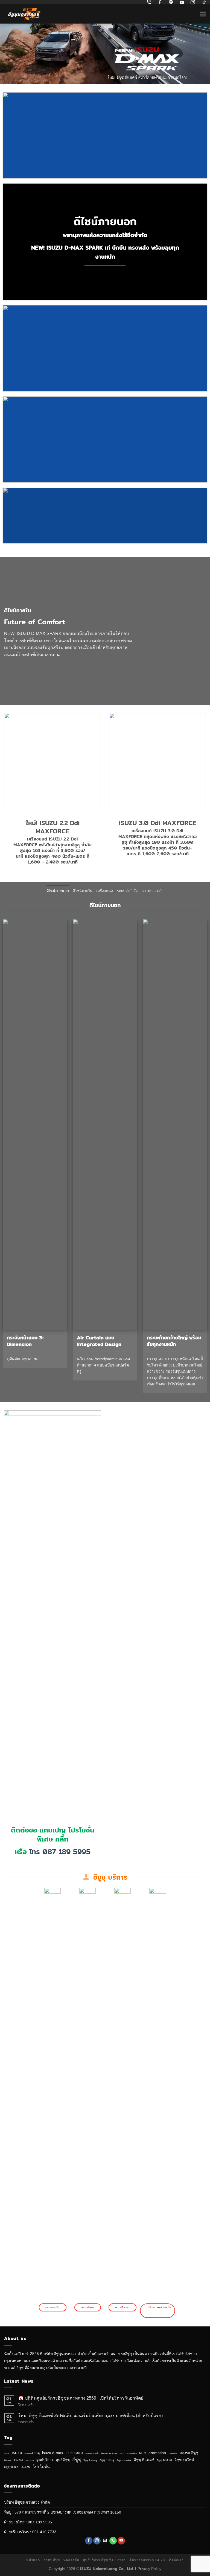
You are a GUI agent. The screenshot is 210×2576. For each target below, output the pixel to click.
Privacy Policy (149, 2569)
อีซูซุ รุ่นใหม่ (184, 2460)
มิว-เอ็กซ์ (18, 2460)
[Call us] (113, 2541)
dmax (7, 2453)
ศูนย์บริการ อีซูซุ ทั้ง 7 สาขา (104, 2560)
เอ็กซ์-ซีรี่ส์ (26, 2467)
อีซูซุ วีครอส (11, 2467)
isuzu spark (92, 2453)
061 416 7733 (44, 2532)
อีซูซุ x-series (124, 2460)
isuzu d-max (53, 2453)
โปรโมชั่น (41, 2467)
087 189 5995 (40, 2522)
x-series (173, 2453)
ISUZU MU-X (74, 2453)
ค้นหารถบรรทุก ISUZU (147, 2560)
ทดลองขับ (71, 2560)
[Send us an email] (105, 2541)
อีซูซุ (77, 2460)
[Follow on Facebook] (89, 2541)
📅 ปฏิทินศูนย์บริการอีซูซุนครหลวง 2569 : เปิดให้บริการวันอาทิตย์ (81, 2398)
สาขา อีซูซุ (52, 2560)
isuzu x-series (128, 2453)
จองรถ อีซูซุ (189, 2453)
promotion (157, 2453)
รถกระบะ (30, 2461)
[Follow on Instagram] (97, 2541)
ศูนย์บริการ (45, 2460)
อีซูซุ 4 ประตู (107, 2460)
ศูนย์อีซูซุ (63, 2460)
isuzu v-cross (109, 2453)
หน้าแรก (33, 2560)
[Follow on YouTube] (121, 2541)
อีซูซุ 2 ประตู (90, 2460)
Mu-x (143, 2453)
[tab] (58, 891)
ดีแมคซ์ (8, 2461)
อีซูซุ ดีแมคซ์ (144, 2460)
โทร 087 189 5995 (60, 1852)
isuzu (17, 2453)
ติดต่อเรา (176, 2560)
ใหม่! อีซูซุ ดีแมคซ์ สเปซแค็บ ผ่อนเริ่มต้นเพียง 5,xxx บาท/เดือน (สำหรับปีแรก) (91, 2416)
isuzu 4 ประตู (32, 2453)
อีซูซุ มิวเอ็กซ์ (164, 2460)
